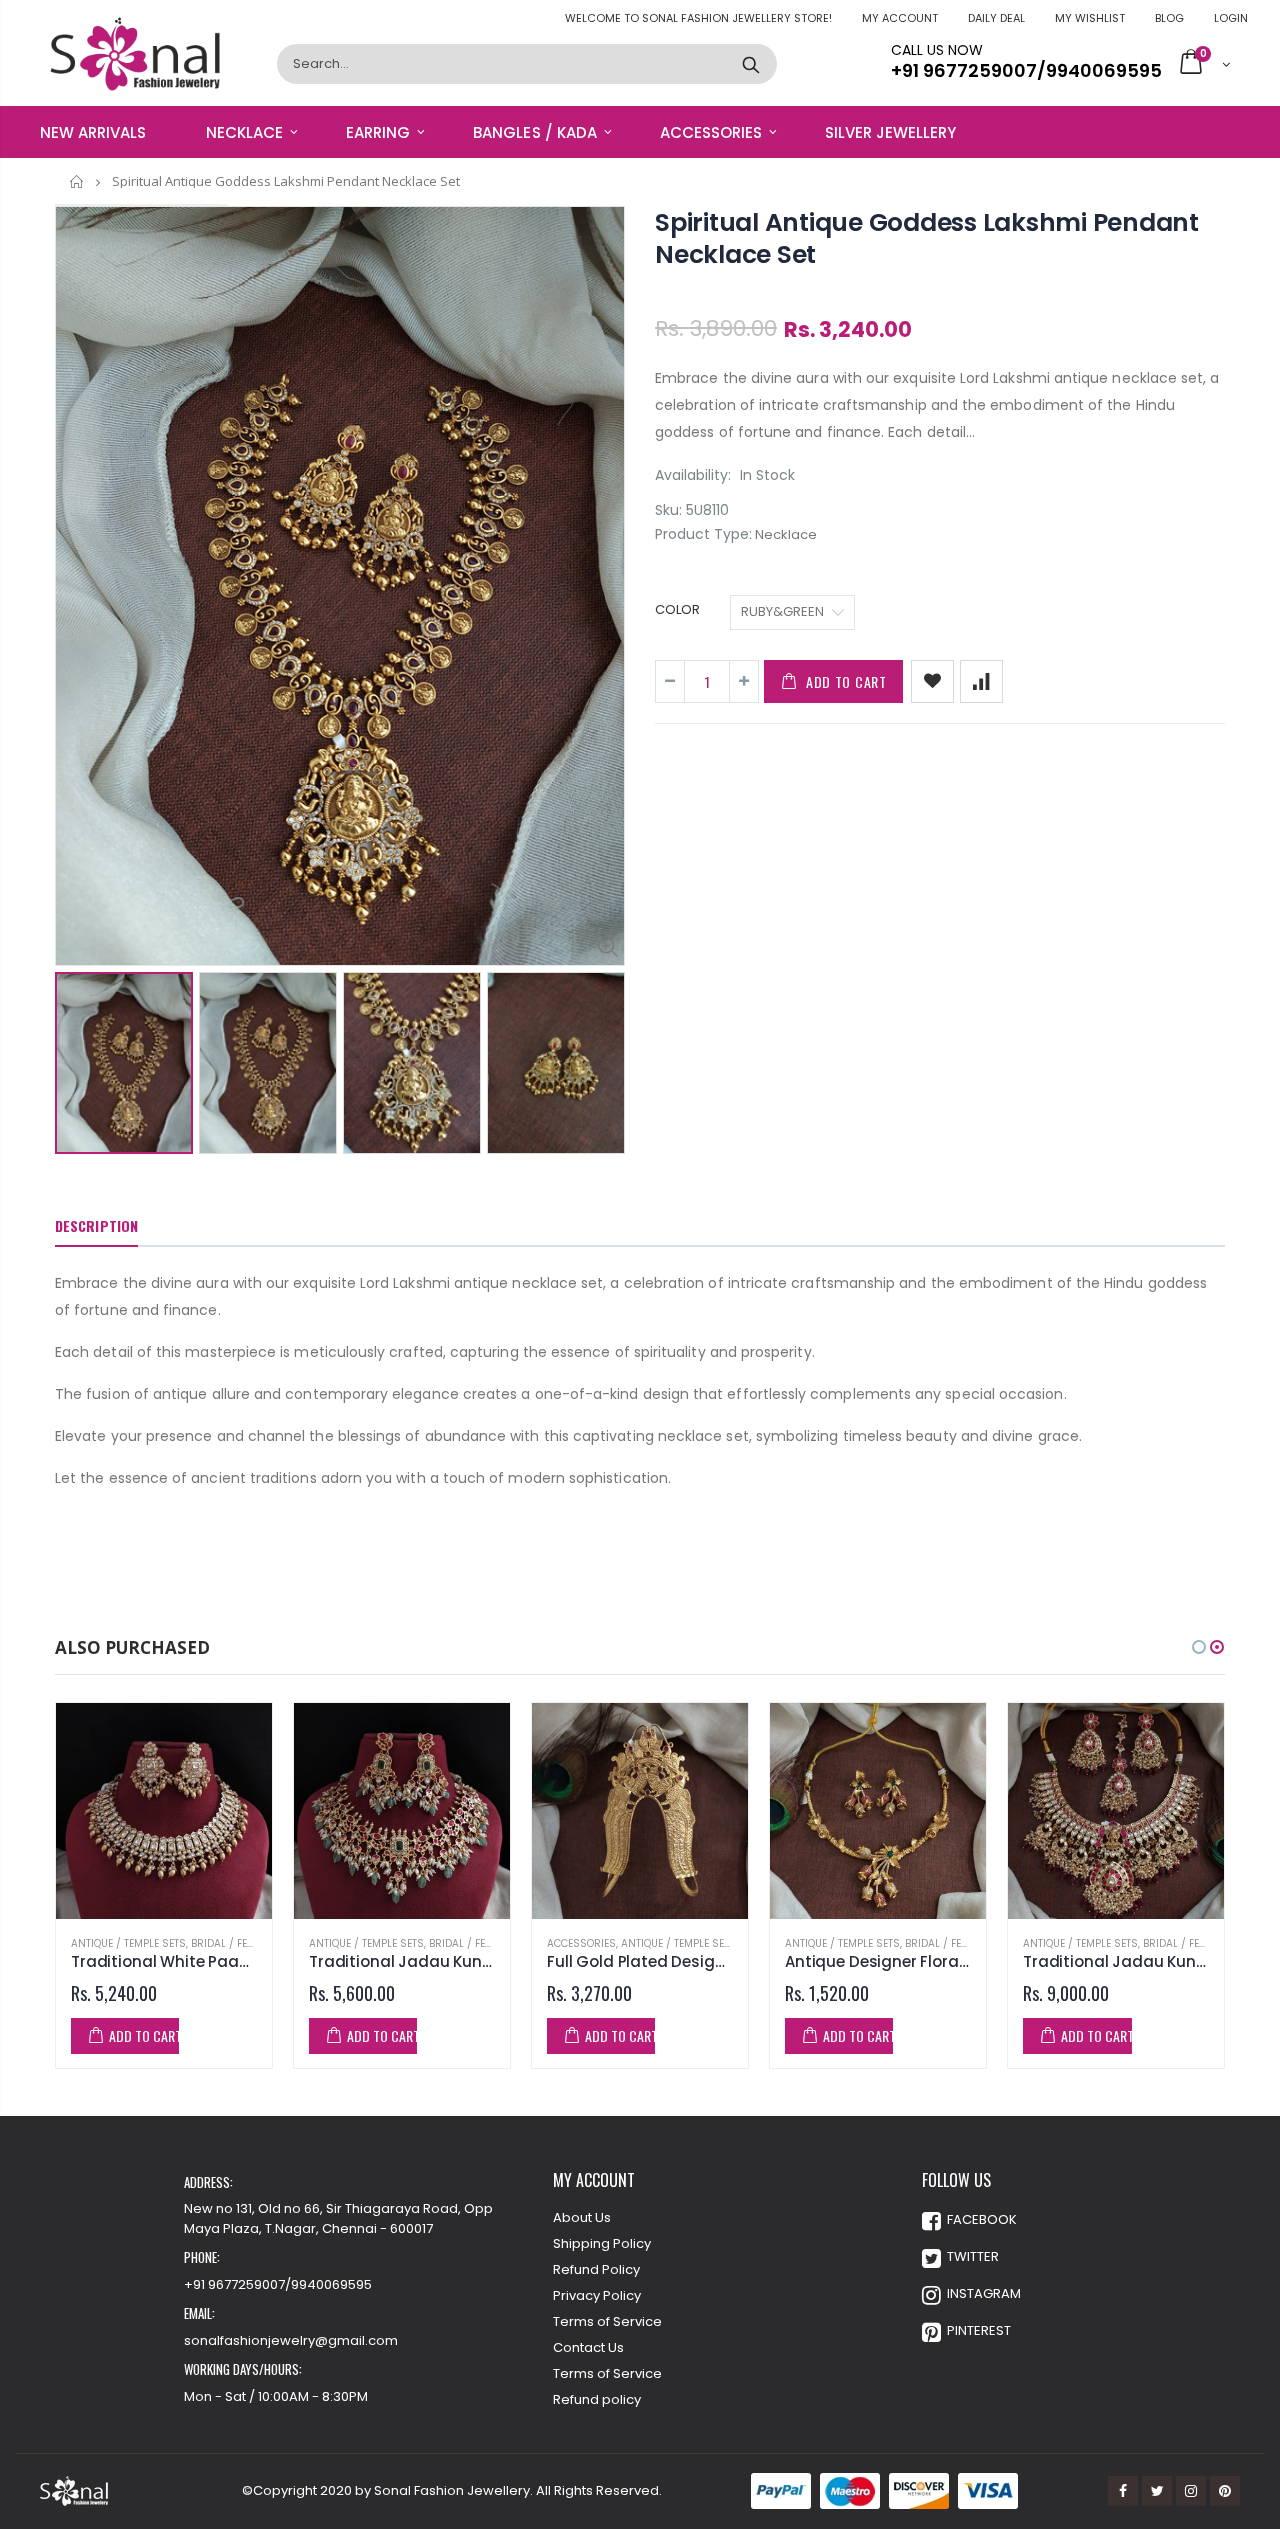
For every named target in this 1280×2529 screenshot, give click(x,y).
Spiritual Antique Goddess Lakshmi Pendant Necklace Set (927, 238)
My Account (900, 18)
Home (77, 181)
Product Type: (703, 534)
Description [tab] (96, 1225)
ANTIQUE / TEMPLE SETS (128, 1943)
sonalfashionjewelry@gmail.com (291, 2340)
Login (1231, 18)
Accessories (581, 1943)
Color (677, 610)
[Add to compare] (981, 681)
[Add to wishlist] (932, 681)
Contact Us (588, 2347)
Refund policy (597, 2399)
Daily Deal (996, 18)
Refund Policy (596, 2269)
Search (751, 64)
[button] (1199, 1647)
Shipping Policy (602, 2243)
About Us (582, 2217)
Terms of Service (607, 2321)
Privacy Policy (597, 2295)
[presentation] (76, 1050)
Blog (1169, 18)
